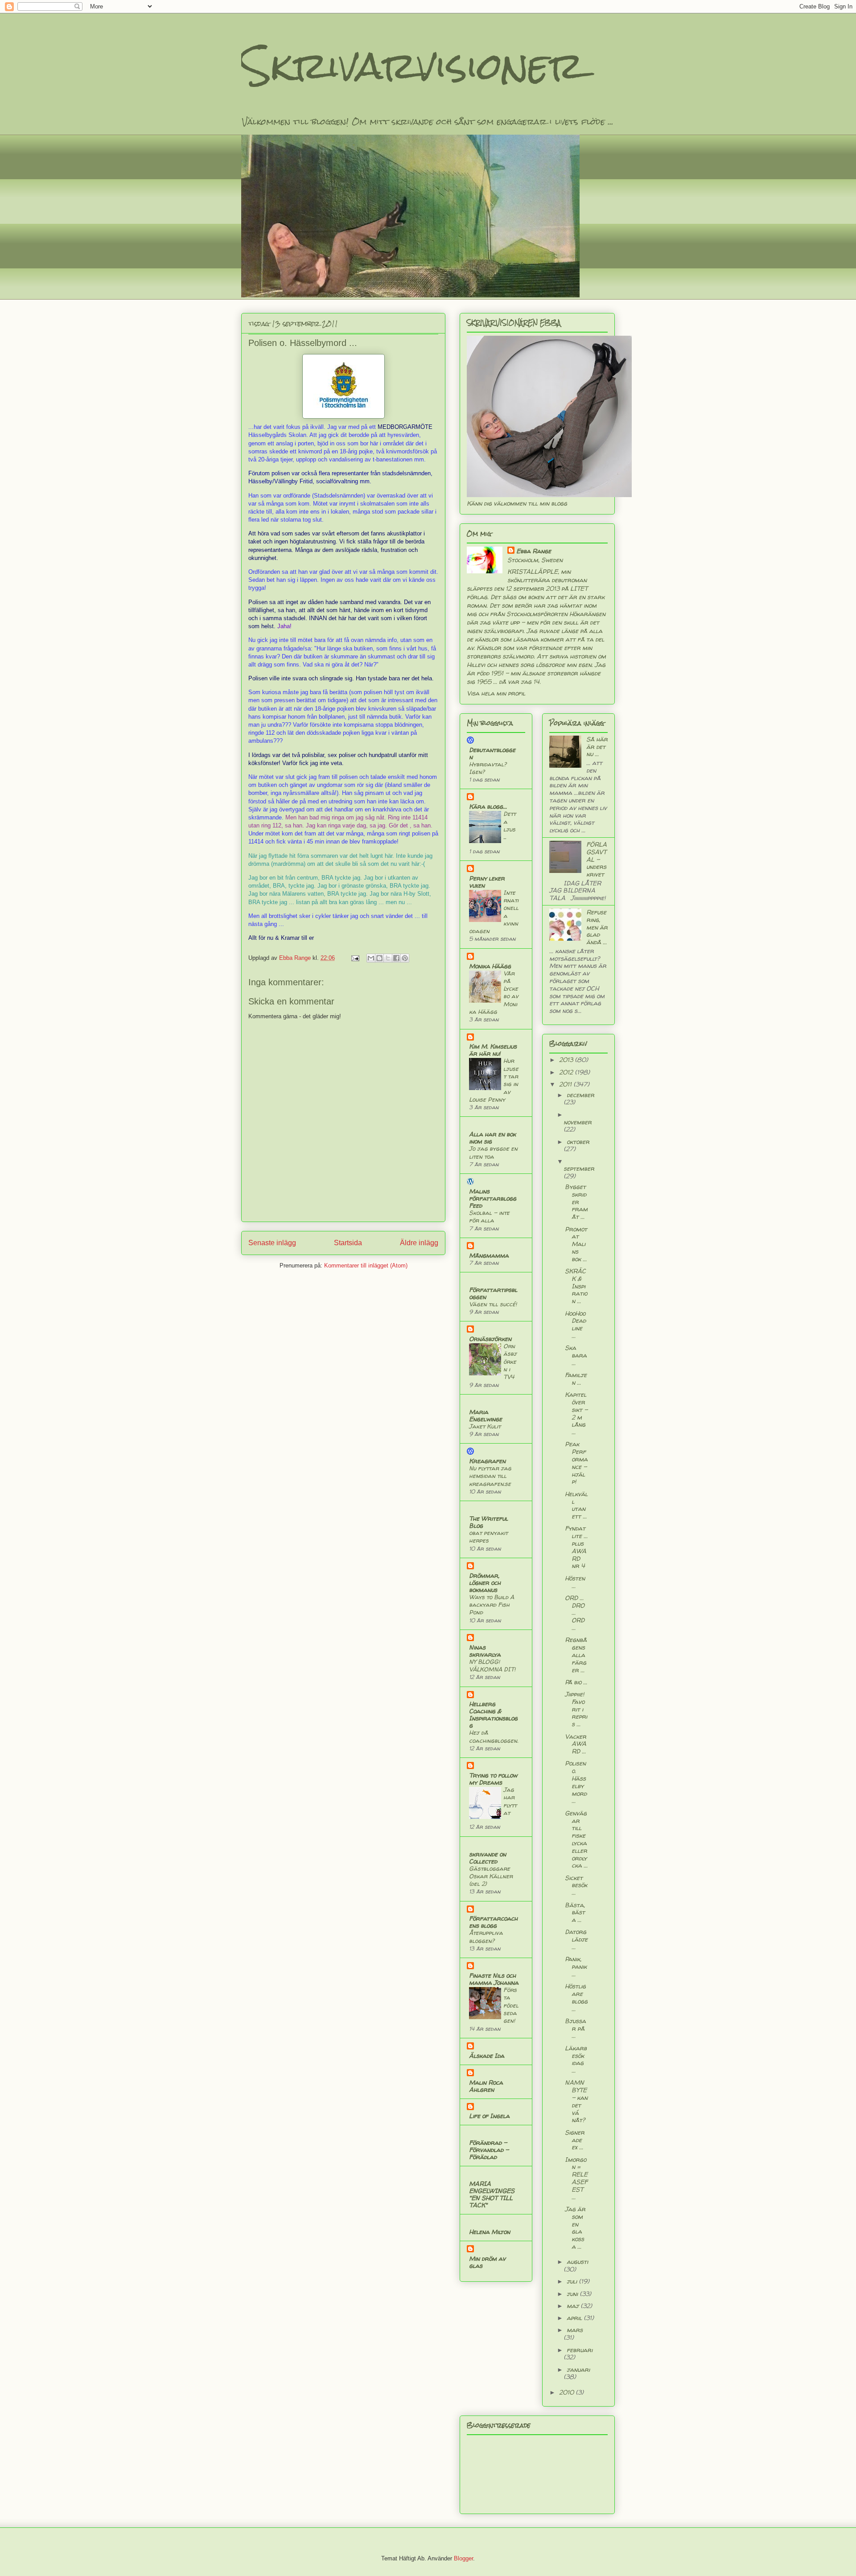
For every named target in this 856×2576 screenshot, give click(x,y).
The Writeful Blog (488, 1522)
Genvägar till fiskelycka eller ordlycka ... (576, 1839)
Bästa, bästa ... (575, 1912)
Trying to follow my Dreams (493, 1779)
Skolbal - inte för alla (489, 1216)
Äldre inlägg (419, 1243)
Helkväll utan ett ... (576, 1505)
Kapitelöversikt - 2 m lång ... (576, 1413)
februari (580, 2350)
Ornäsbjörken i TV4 (510, 1361)
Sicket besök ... (576, 1885)
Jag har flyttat (510, 1801)
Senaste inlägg (272, 1243)
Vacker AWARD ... (576, 1744)
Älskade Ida (487, 2055)
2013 (567, 1060)
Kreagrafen (487, 1461)
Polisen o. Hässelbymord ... (576, 1782)
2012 (567, 1072)
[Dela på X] (388, 958)
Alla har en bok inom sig (492, 1138)
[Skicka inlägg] (355, 958)
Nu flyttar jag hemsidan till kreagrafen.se (490, 1476)
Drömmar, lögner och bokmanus (485, 1582)
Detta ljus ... (510, 825)
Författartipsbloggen (493, 1293)
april (575, 2318)
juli (573, 2281)
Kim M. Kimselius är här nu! (493, 1050)
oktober (578, 1142)
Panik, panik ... (576, 1966)
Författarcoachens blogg (493, 1922)
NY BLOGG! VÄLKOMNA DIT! (492, 1665)
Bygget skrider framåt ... (576, 1202)
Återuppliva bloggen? (486, 1936)
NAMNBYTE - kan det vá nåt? (576, 2101)
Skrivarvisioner (413, 66)
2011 (566, 1084)
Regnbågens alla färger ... (576, 1654)
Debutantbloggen (492, 753)
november (578, 1122)
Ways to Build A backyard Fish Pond (492, 1605)
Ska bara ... (576, 1355)
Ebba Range (534, 551)
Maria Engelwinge (486, 1415)
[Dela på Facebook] (396, 958)
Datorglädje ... (576, 1939)
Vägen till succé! (493, 1304)
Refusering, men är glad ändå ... (597, 927)
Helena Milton (490, 2232)
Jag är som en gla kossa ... (575, 2228)
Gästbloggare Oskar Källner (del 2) (491, 1876)
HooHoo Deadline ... (575, 1324)
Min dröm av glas (487, 2262)
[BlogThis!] (379, 958)
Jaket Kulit (485, 1426)
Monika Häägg (490, 966)
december (580, 1095)
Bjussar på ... (575, 2028)
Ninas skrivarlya (485, 1651)
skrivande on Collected (488, 1858)
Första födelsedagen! (511, 2005)
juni (573, 2294)
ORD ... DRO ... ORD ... (575, 1613)
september (579, 1168)
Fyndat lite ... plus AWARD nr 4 (576, 1547)
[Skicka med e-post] (371, 958)
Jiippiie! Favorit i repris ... (576, 1709)
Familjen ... (576, 1379)
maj (574, 2306)
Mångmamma (489, 1255)
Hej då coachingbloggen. (494, 1736)
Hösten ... (575, 1582)
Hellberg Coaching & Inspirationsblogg (493, 1714)
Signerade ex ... (575, 2140)
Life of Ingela (489, 2116)
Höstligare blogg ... (576, 1997)
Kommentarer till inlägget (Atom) (366, 1265)
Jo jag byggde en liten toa (493, 1152)
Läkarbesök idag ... (576, 2059)
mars (575, 2330)
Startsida (348, 1243)
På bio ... (576, 1682)
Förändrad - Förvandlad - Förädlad (489, 2150)
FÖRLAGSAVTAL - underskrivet (597, 859)
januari (578, 2369)
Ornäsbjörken (490, 1339)
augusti (577, 2261)
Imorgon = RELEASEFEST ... (576, 2178)
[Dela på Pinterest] (405, 958)
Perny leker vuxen (487, 882)
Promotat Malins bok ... (576, 1244)
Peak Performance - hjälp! (576, 1463)
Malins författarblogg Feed (493, 1198)
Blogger (463, 2558)
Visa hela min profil (496, 693)
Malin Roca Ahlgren (486, 2086)
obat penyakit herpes (488, 1537)
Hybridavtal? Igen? (488, 768)
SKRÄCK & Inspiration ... (576, 1286)
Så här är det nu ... (597, 747)
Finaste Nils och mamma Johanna (494, 1979)
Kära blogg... (488, 806)
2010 (567, 2392)
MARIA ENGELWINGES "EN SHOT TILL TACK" (492, 2194)
